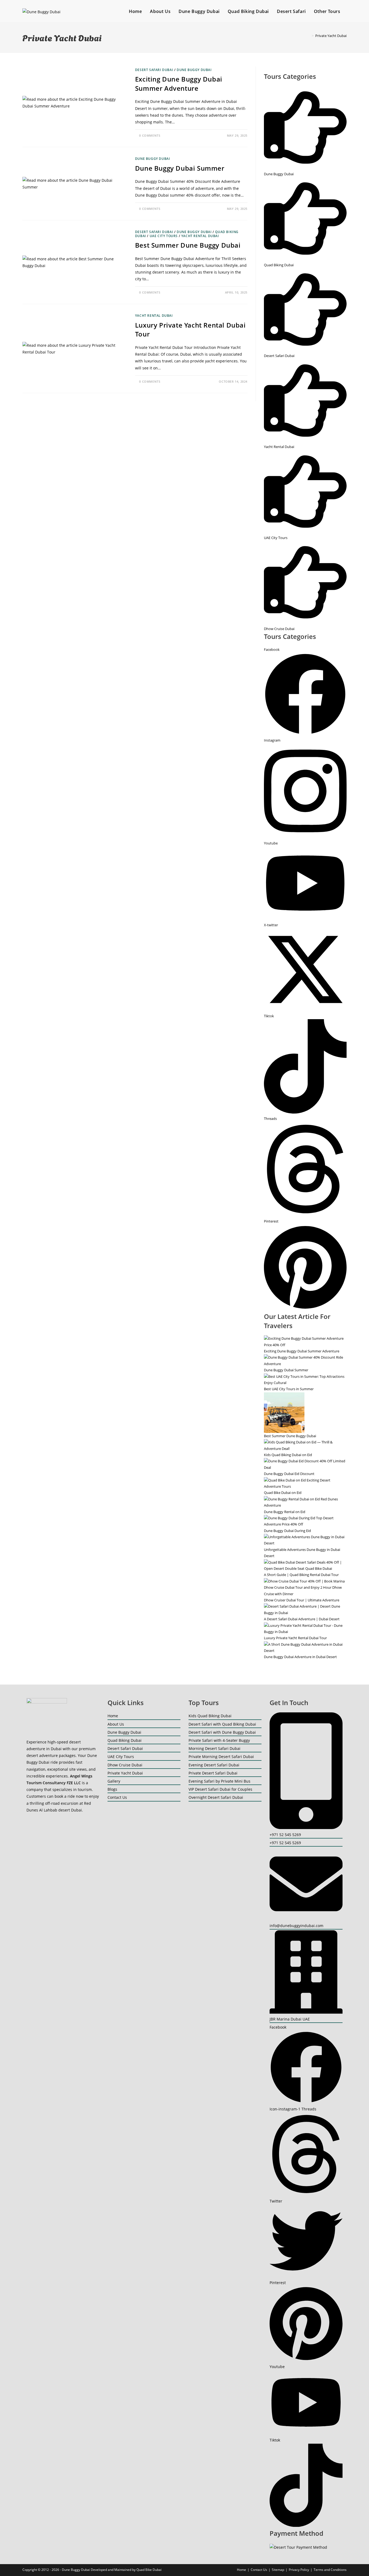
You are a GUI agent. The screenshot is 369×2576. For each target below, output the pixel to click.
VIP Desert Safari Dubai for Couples (220, 1789)
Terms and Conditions (330, 2570)
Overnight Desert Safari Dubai (216, 1797)
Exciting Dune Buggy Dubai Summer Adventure (179, 84)
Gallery (114, 1781)
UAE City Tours (164, 236)
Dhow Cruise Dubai (125, 1765)
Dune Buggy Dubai (194, 70)
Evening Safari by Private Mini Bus (219, 1781)
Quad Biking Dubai (125, 1740)
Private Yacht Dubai (331, 36)
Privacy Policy (299, 2570)
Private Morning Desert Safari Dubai (221, 1757)
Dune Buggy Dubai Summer (180, 168)
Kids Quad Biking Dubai (210, 1716)
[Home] (309, 36)
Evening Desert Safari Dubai (214, 1765)
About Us (116, 1724)
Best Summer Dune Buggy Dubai (188, 245)
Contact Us (117, 1797)
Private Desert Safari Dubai (213, 1773)
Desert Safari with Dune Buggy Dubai (222, 1732)
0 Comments (150, 135)
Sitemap (278, 2570)
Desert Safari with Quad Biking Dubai (222, 1724)
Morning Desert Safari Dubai (214, 1748)
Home (113, 1716)
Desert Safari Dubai (154, 70)
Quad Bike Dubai (149, 2570)
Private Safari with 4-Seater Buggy (219, 1740)
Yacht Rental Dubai (200, 236)
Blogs (112, 1789)
